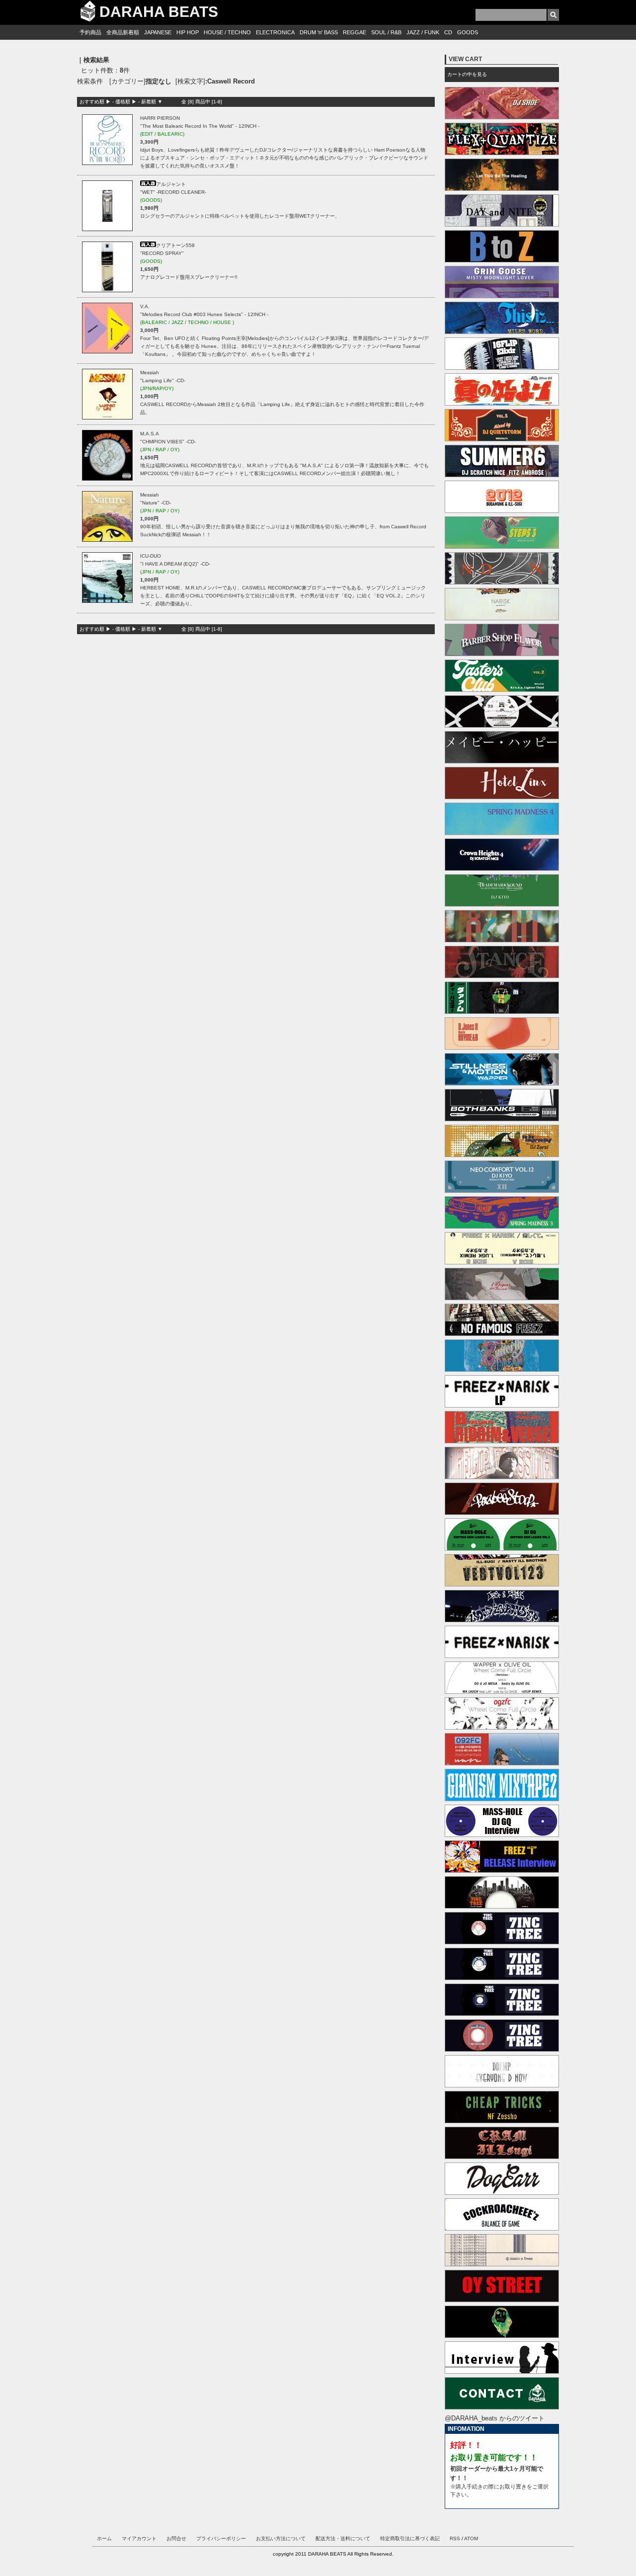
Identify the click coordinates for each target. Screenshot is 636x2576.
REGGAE (355, 32)
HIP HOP (188, 32)
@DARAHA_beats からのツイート (495, 2418)
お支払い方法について (281, 2538)
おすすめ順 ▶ (95, 102)
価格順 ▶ (126, 102)
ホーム (104, 2538)
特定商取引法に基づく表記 (410, 2538)
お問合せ (176, 2538)
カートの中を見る (467, 74)
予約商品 (90, 32)
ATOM (471, 2538)
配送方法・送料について (343, 2538)
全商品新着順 (123, 32)
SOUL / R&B (386, 32)
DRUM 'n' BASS (319, 32)
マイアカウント (139, 2538)
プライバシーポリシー (221, 2538)
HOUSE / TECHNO (227, 32)
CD (448, 32)
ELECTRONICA (275, 32)
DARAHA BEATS (159, 12)
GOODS (468, 32)
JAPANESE (158, 32)
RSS (455, 2538)
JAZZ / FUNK (423, 32)
